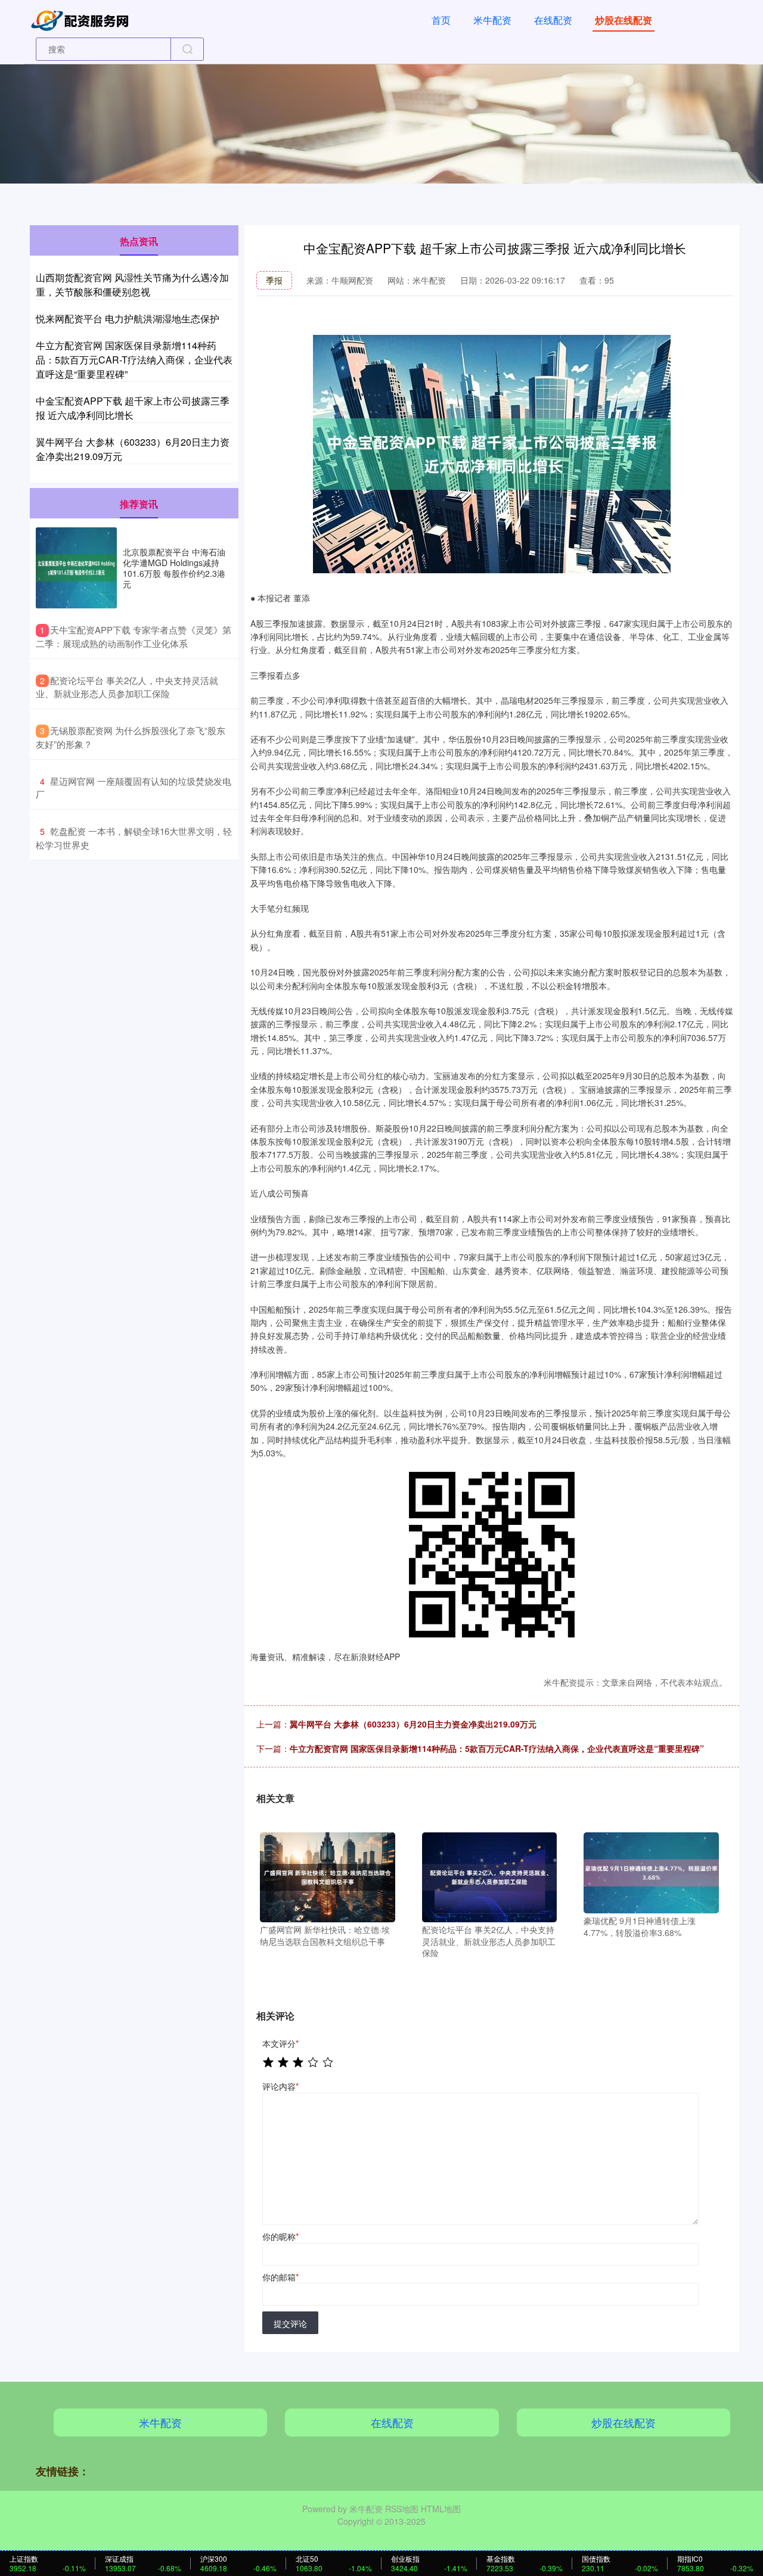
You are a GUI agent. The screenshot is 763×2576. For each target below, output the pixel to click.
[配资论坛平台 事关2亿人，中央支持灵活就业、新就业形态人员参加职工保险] (490, 1876)
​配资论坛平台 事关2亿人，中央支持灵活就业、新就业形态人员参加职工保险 (127, 687)
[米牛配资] (82, 19)
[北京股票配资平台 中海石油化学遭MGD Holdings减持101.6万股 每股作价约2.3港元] (76, 568)
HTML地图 (441, 2509)
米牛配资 (492, 20)
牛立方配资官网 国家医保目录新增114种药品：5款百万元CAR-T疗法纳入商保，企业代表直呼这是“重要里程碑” (497, 1748)
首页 (441, 20)
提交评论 (290, 2323)
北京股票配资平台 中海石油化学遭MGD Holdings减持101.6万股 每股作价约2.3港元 (174, 568)
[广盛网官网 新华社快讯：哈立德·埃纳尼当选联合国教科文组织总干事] (328, 1876)
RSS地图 (402, 2509)
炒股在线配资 (624, 20)
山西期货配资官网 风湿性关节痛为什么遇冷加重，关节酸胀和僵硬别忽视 (132, 285)
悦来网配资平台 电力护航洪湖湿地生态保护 (128, 318)
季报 (274, 280)
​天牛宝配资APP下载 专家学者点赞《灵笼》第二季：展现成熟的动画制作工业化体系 (134, 636)
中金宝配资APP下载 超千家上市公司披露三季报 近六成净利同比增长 (133, 408)
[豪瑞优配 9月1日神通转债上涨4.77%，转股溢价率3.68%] (651, 1872)
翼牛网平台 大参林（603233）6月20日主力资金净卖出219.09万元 (413, 1724)
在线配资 (553, 20)
